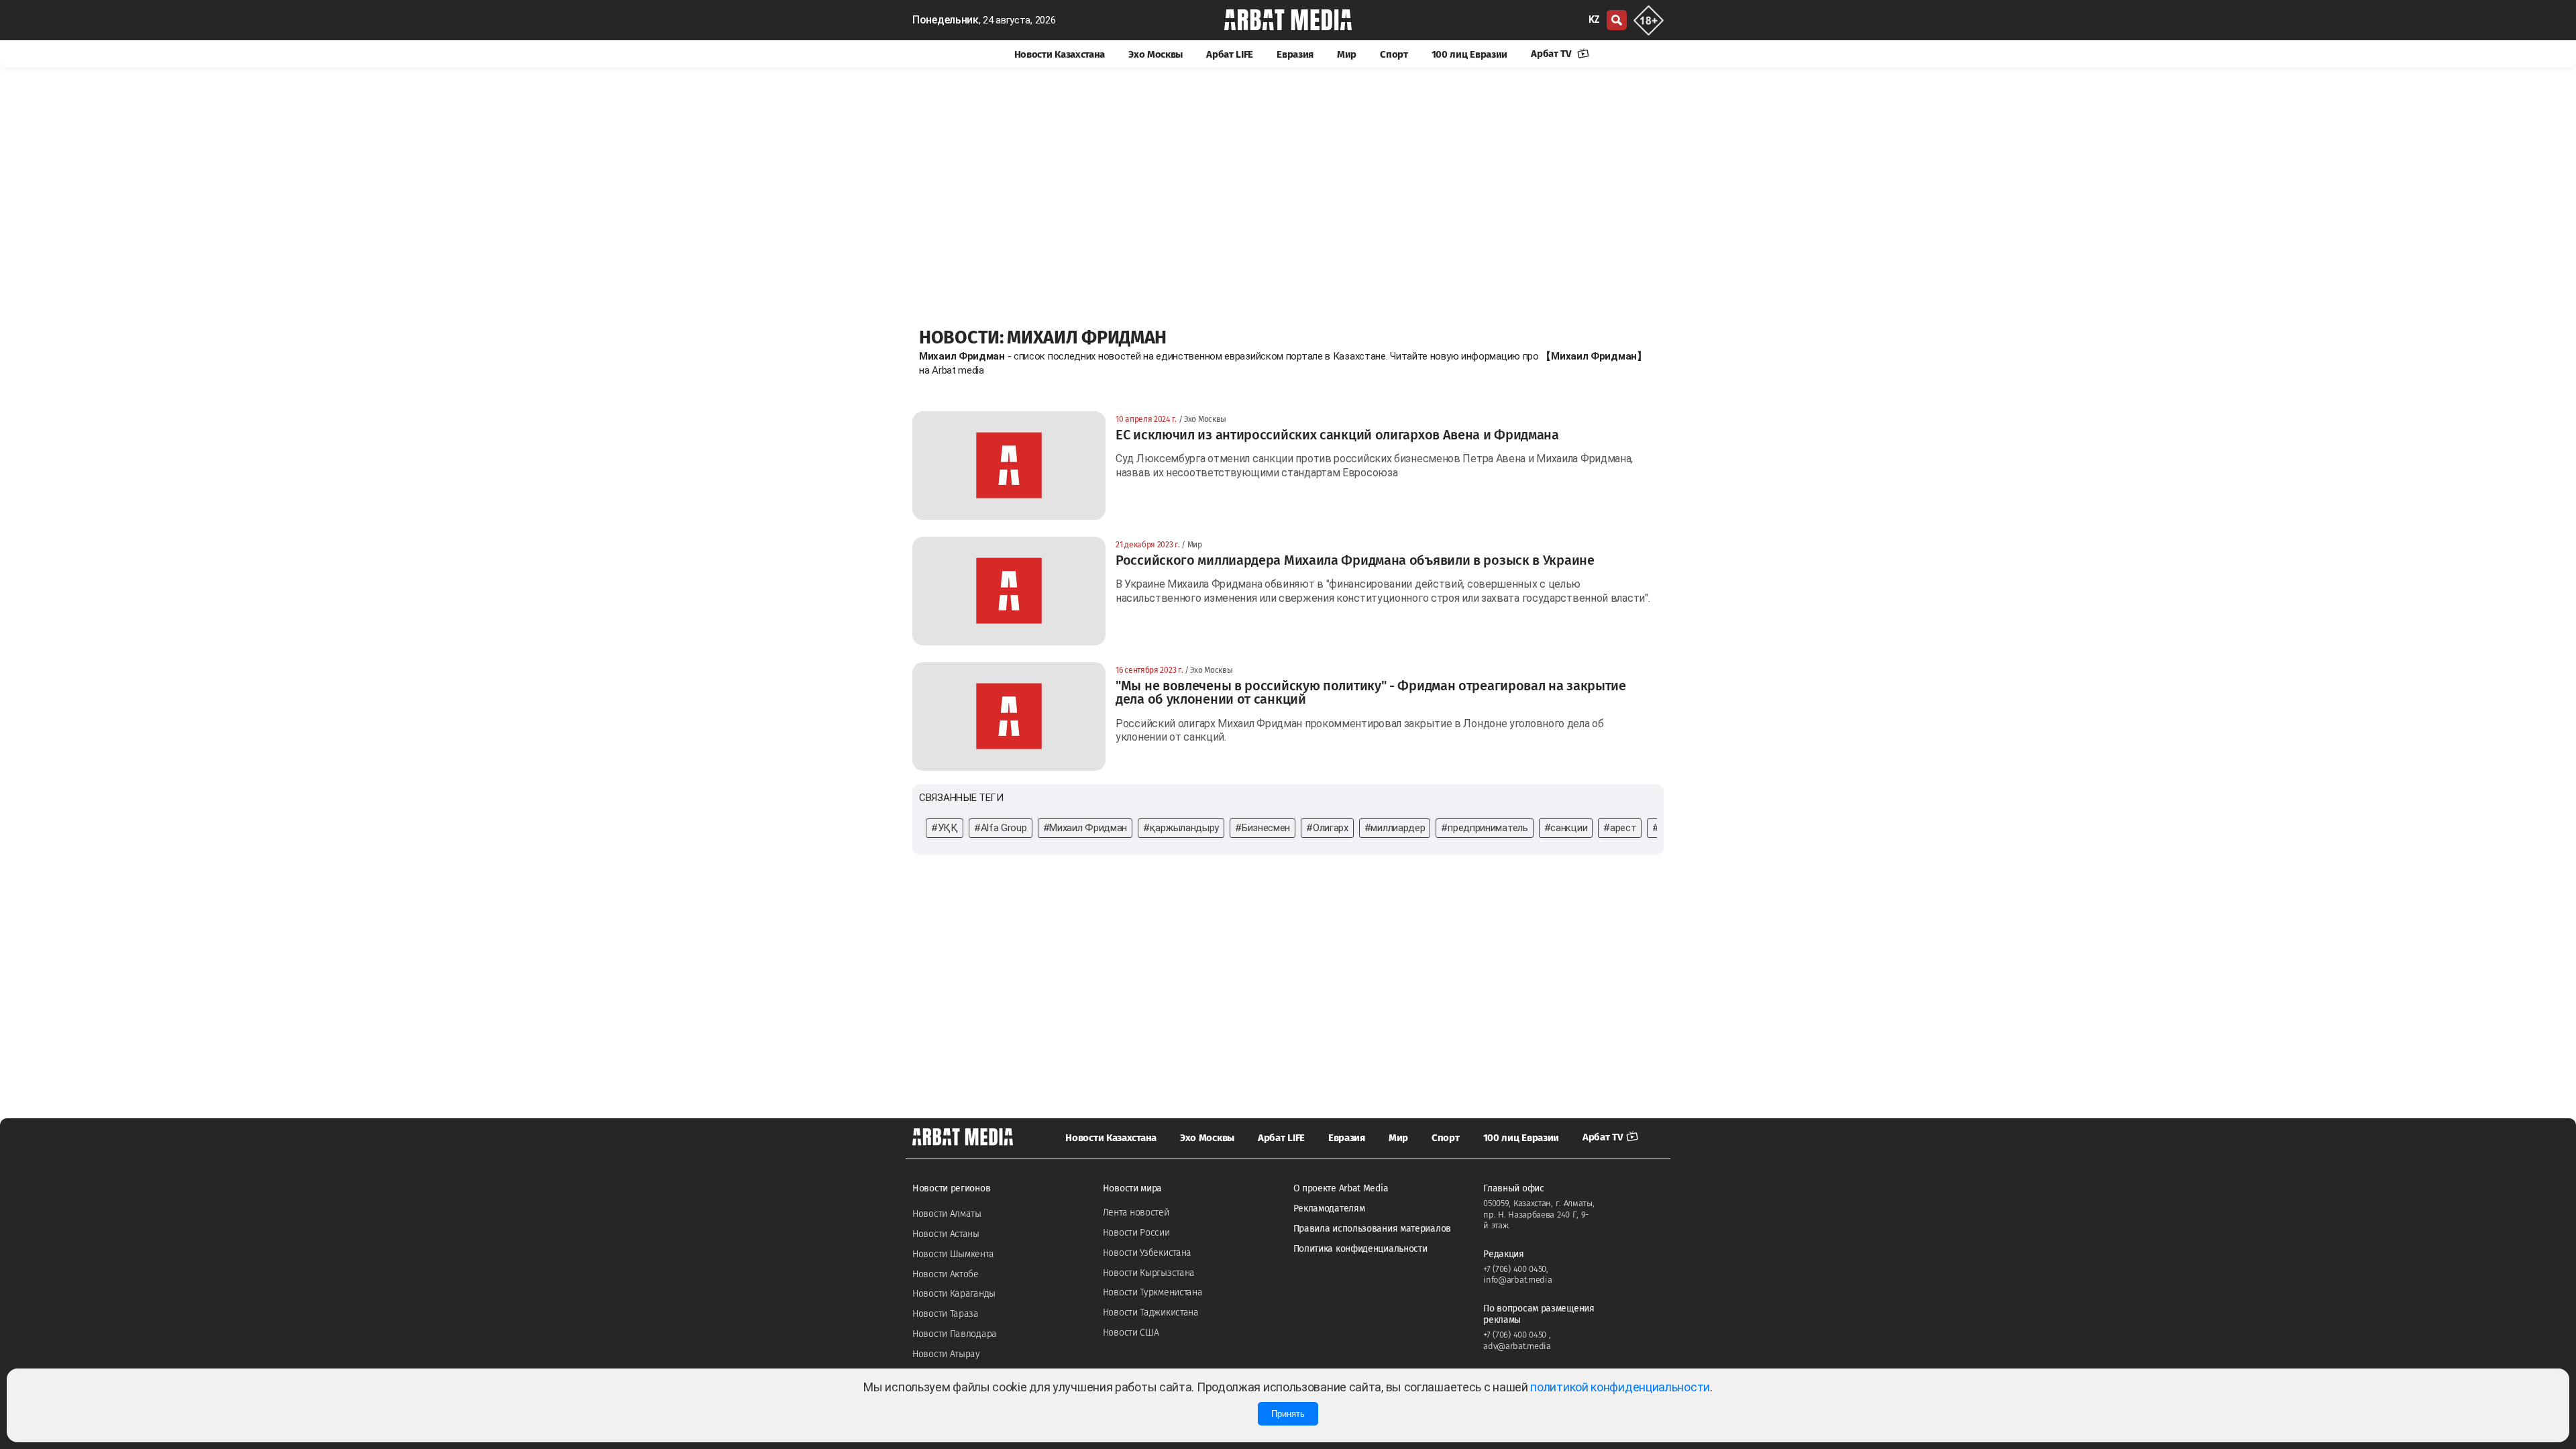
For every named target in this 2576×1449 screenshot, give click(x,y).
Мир (1347, 54)
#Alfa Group (1001, 828)
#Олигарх (1327, 828)
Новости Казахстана (1060, 54)
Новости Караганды (954, 1294)
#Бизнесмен (1263, 828)
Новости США (1131, 1333)
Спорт (1394, 54)
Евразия (1295, 54)
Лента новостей (1136, 1213)
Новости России (1136, 1233)
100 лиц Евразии (1470, 54)
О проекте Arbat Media (1341, 1188)
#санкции (1566, 828)
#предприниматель (1484, 828)
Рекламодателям (1329, 1209)
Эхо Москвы (1156, 54)
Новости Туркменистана (1153, 1292)
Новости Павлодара (955, 1334)
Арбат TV (1552, 54)
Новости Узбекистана (1147, 1253)
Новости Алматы (947, 1214)
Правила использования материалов (1372, 1229)
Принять (1288, 1414)
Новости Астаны (946, 1234)
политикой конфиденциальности (1620, 1387)
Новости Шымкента (953, 1254)
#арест (1620, 828)
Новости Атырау (946, 1354)
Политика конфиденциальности (1360, 1249)
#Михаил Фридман (1085, 828)
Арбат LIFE (1230, 54)
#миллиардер (1395, 828)
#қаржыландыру (1181, 828)
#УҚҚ (945, 828)
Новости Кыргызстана (1149, 1273)
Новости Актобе (946, 1274)
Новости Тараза (946, 1314)
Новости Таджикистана (1151, 1312)
